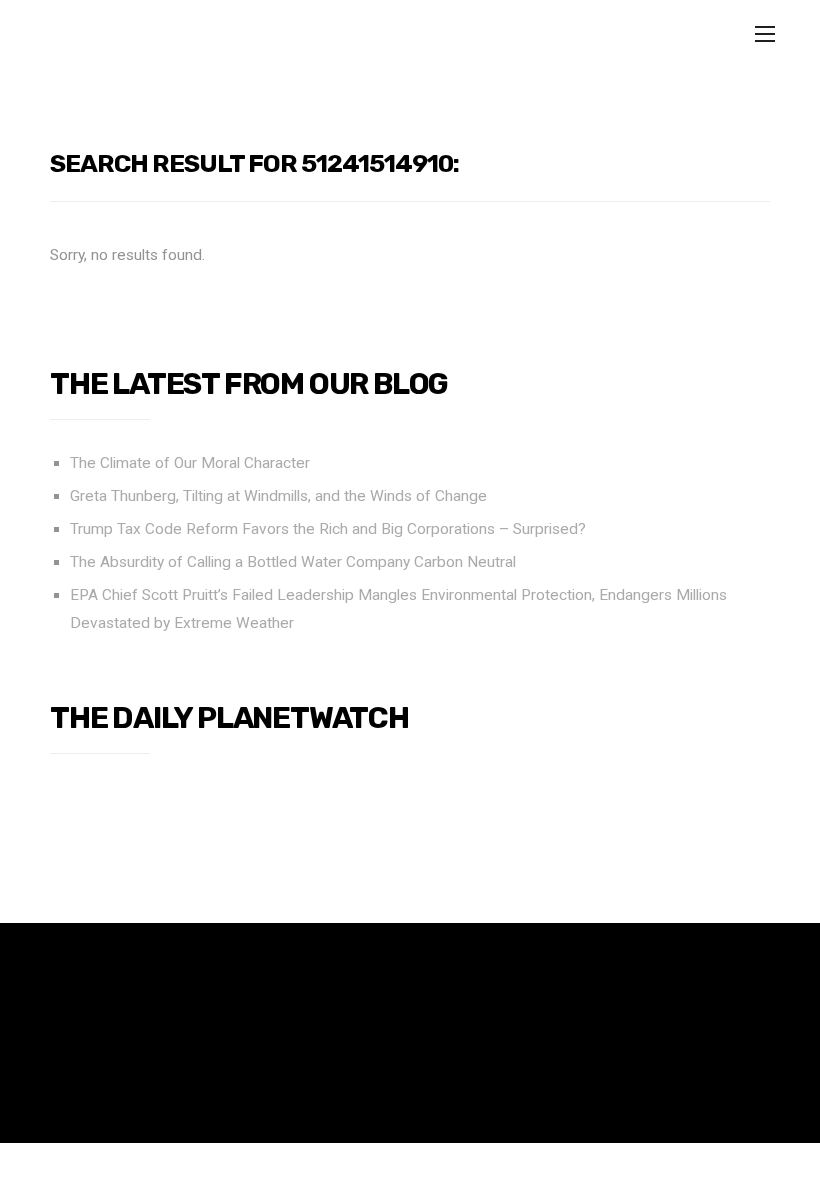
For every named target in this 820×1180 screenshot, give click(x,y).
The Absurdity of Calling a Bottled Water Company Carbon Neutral (293, 562)
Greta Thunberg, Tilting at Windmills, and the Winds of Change (278, 496)
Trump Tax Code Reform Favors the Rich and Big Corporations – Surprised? (328, 529)
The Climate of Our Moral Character (190, 463)
